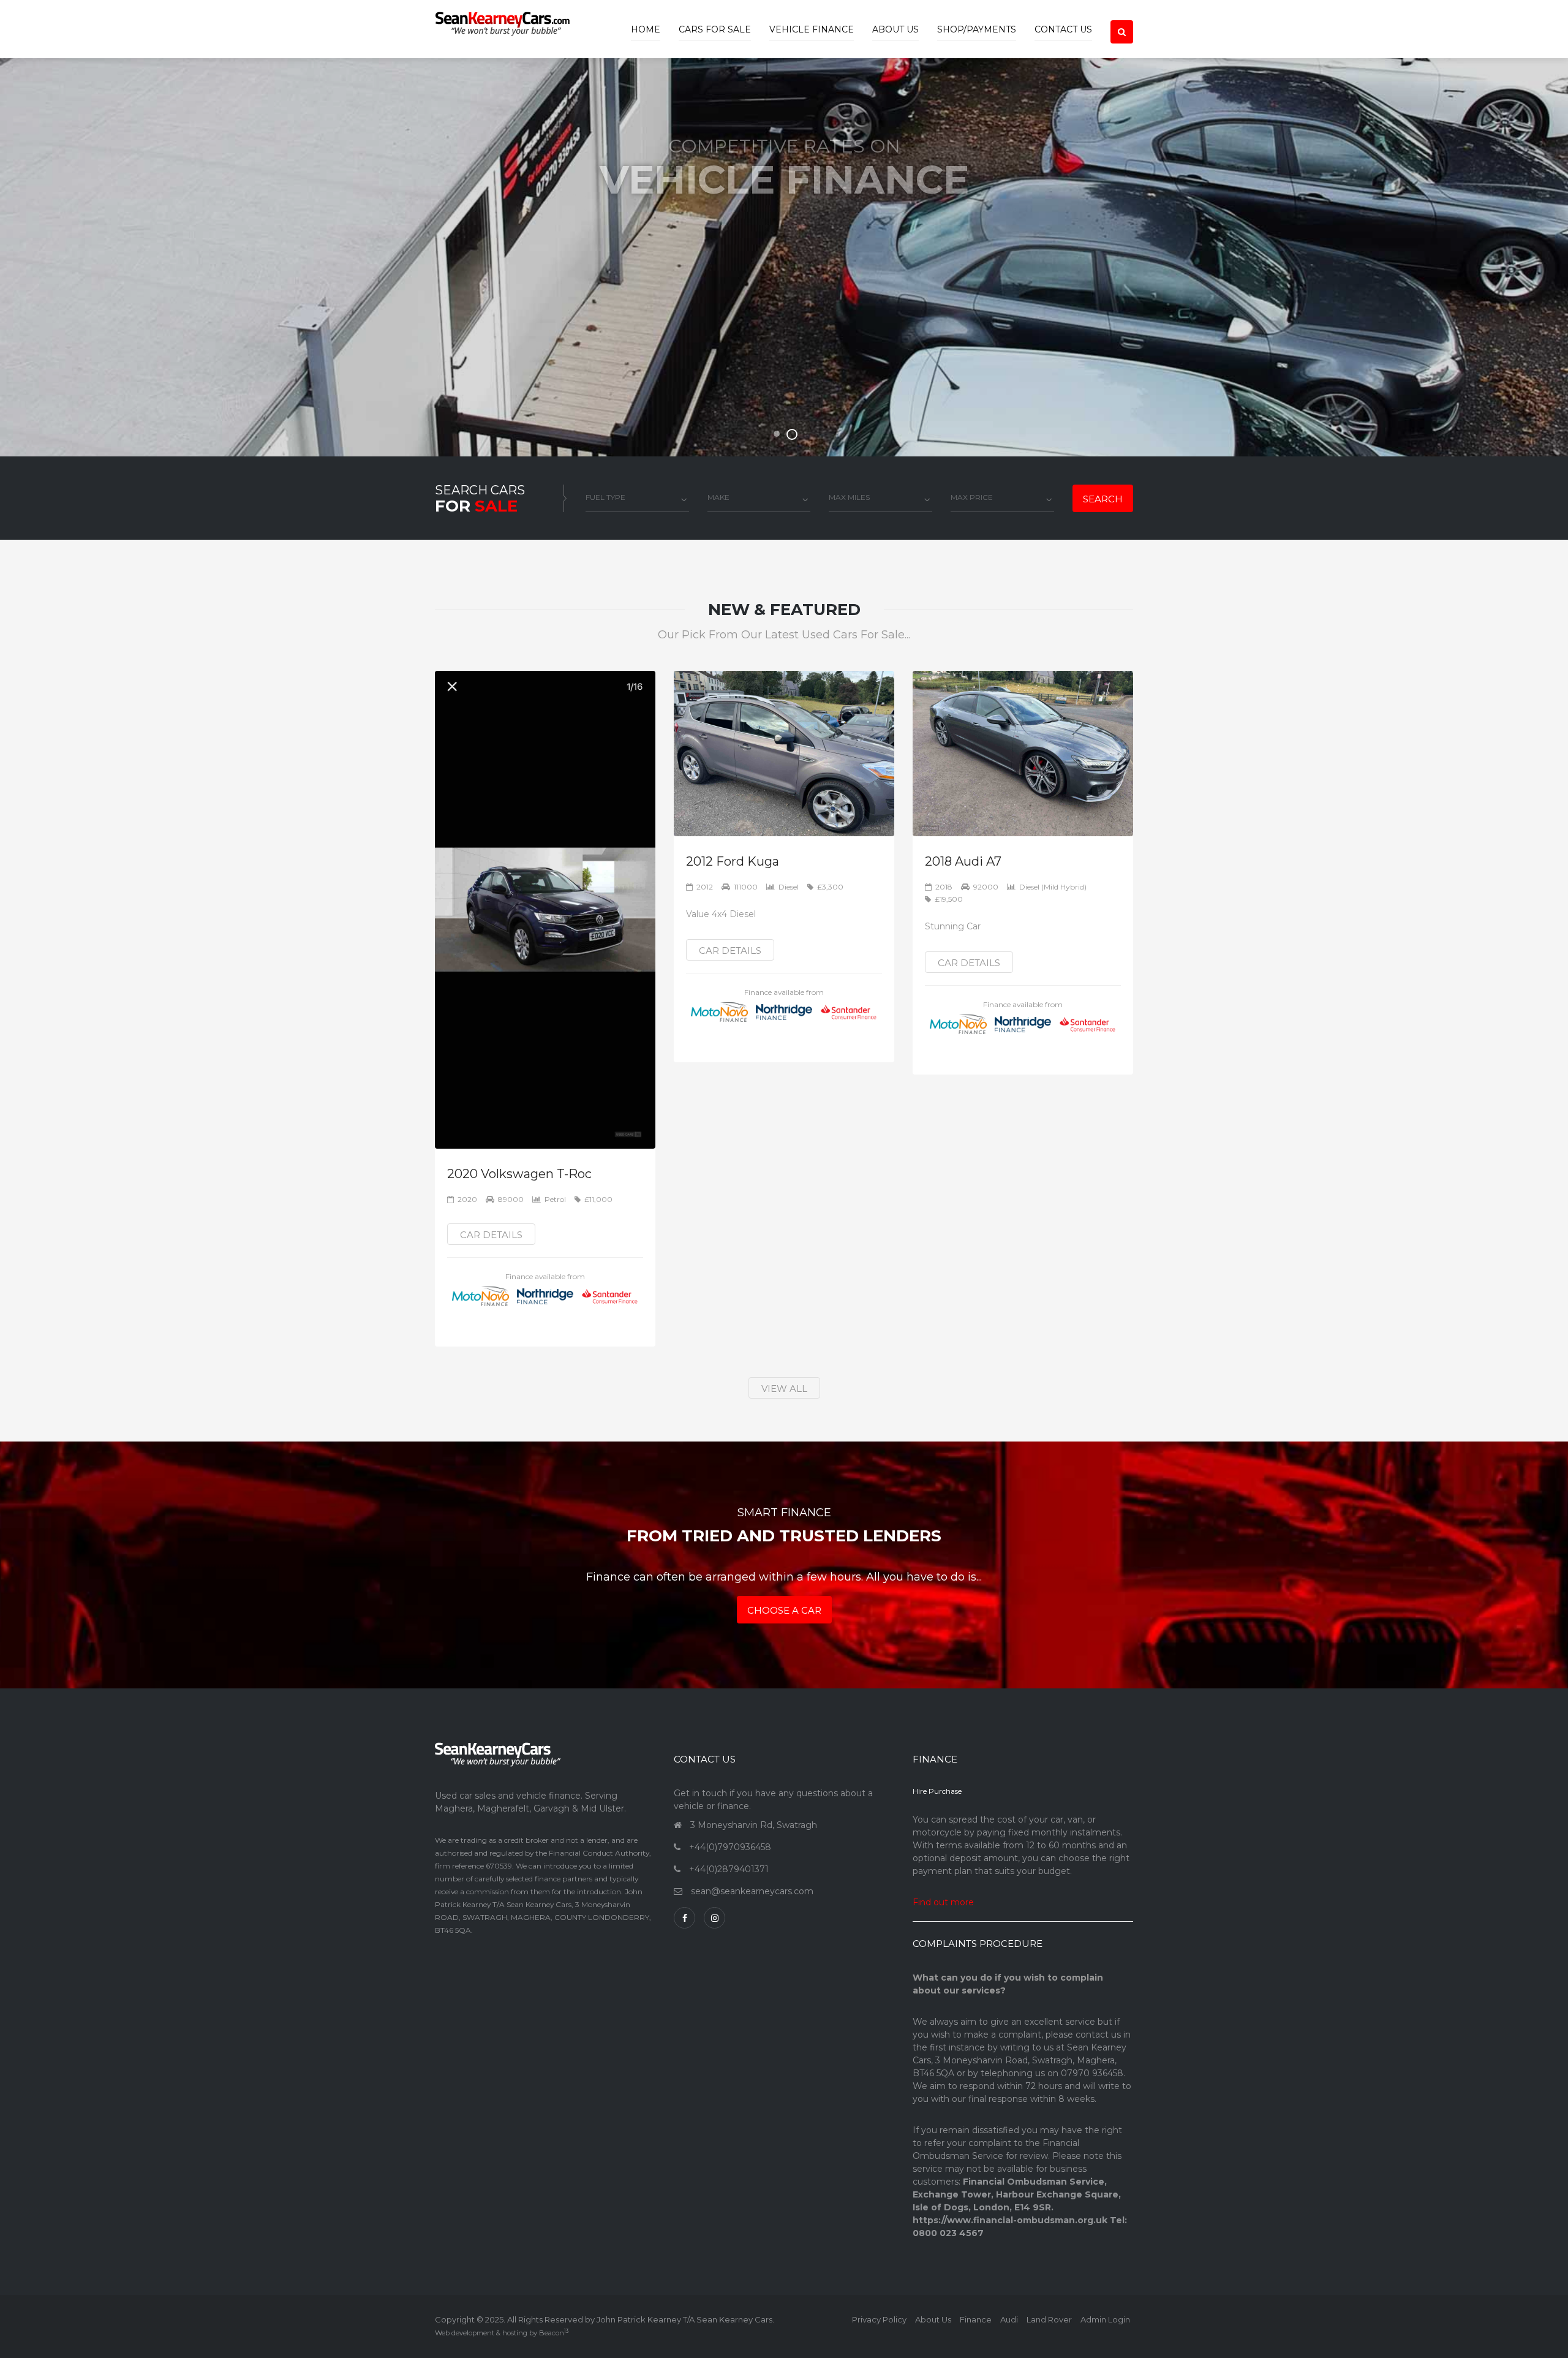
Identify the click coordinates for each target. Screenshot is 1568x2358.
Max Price (972, 497)
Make (718, 497)
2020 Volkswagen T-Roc (519, 1174)
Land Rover (1049, 2319)
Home (646, 29)
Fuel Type (605, 497)
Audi (1009, 2319)
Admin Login (1105, 2319)
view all (784, 1389)
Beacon (554, 2333)
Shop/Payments (977, 29)
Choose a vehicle (784, 294)
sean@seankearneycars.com (752, 1891)
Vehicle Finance (812, 29)
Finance (976, 2319)
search (1103, 499)
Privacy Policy (879, 2319)
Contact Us (1063, 29)
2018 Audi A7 (963, 861)
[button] (1122, 21)
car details (491, 1235)
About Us (895, 29)
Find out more (943, 1902)
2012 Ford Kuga (733, 861)
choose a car (784, 1610)
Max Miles (849, 497)
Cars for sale (715, 29)
